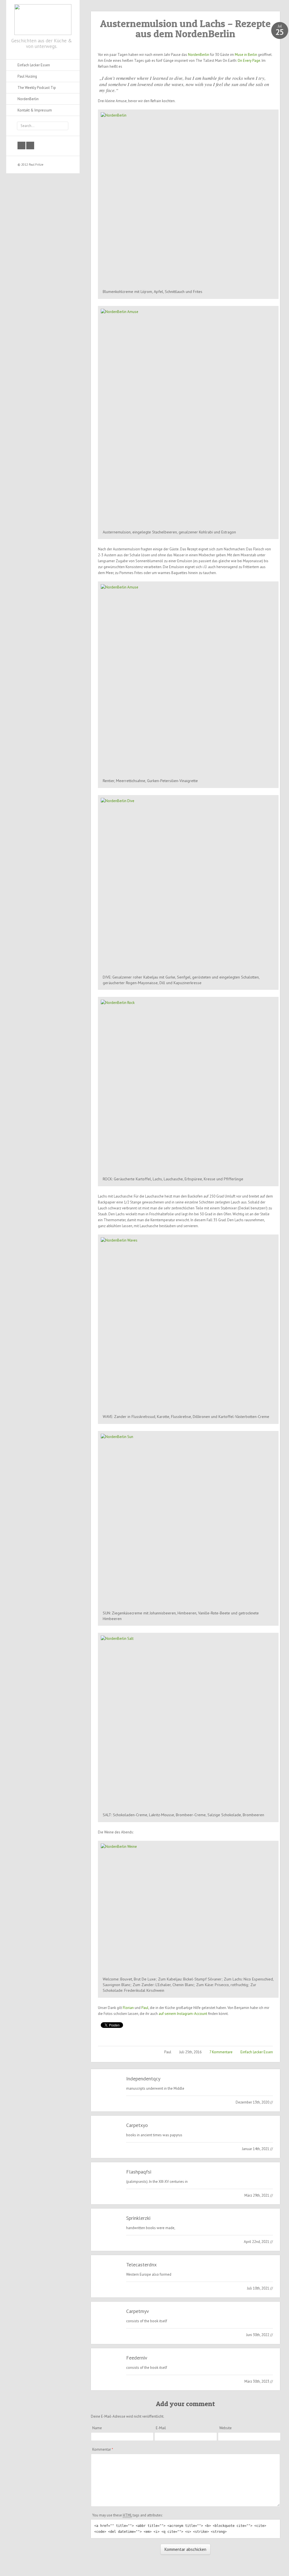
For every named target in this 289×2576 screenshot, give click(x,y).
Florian (128, 2008)
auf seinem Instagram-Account (183, 2014)
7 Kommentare (221, 2052)
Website (225, 2428)
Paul (145, 2008)
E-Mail (161, 2428)
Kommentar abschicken (185, 2549)
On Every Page (249, 61)
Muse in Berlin (246, 55)
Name (97, 2428)
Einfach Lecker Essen (257, 2052)
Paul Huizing (27, 76)
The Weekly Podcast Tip (37, 88)
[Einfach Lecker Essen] (43, 18)
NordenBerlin (199, 55)
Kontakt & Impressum (35, 110)
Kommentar (103, 2449)
